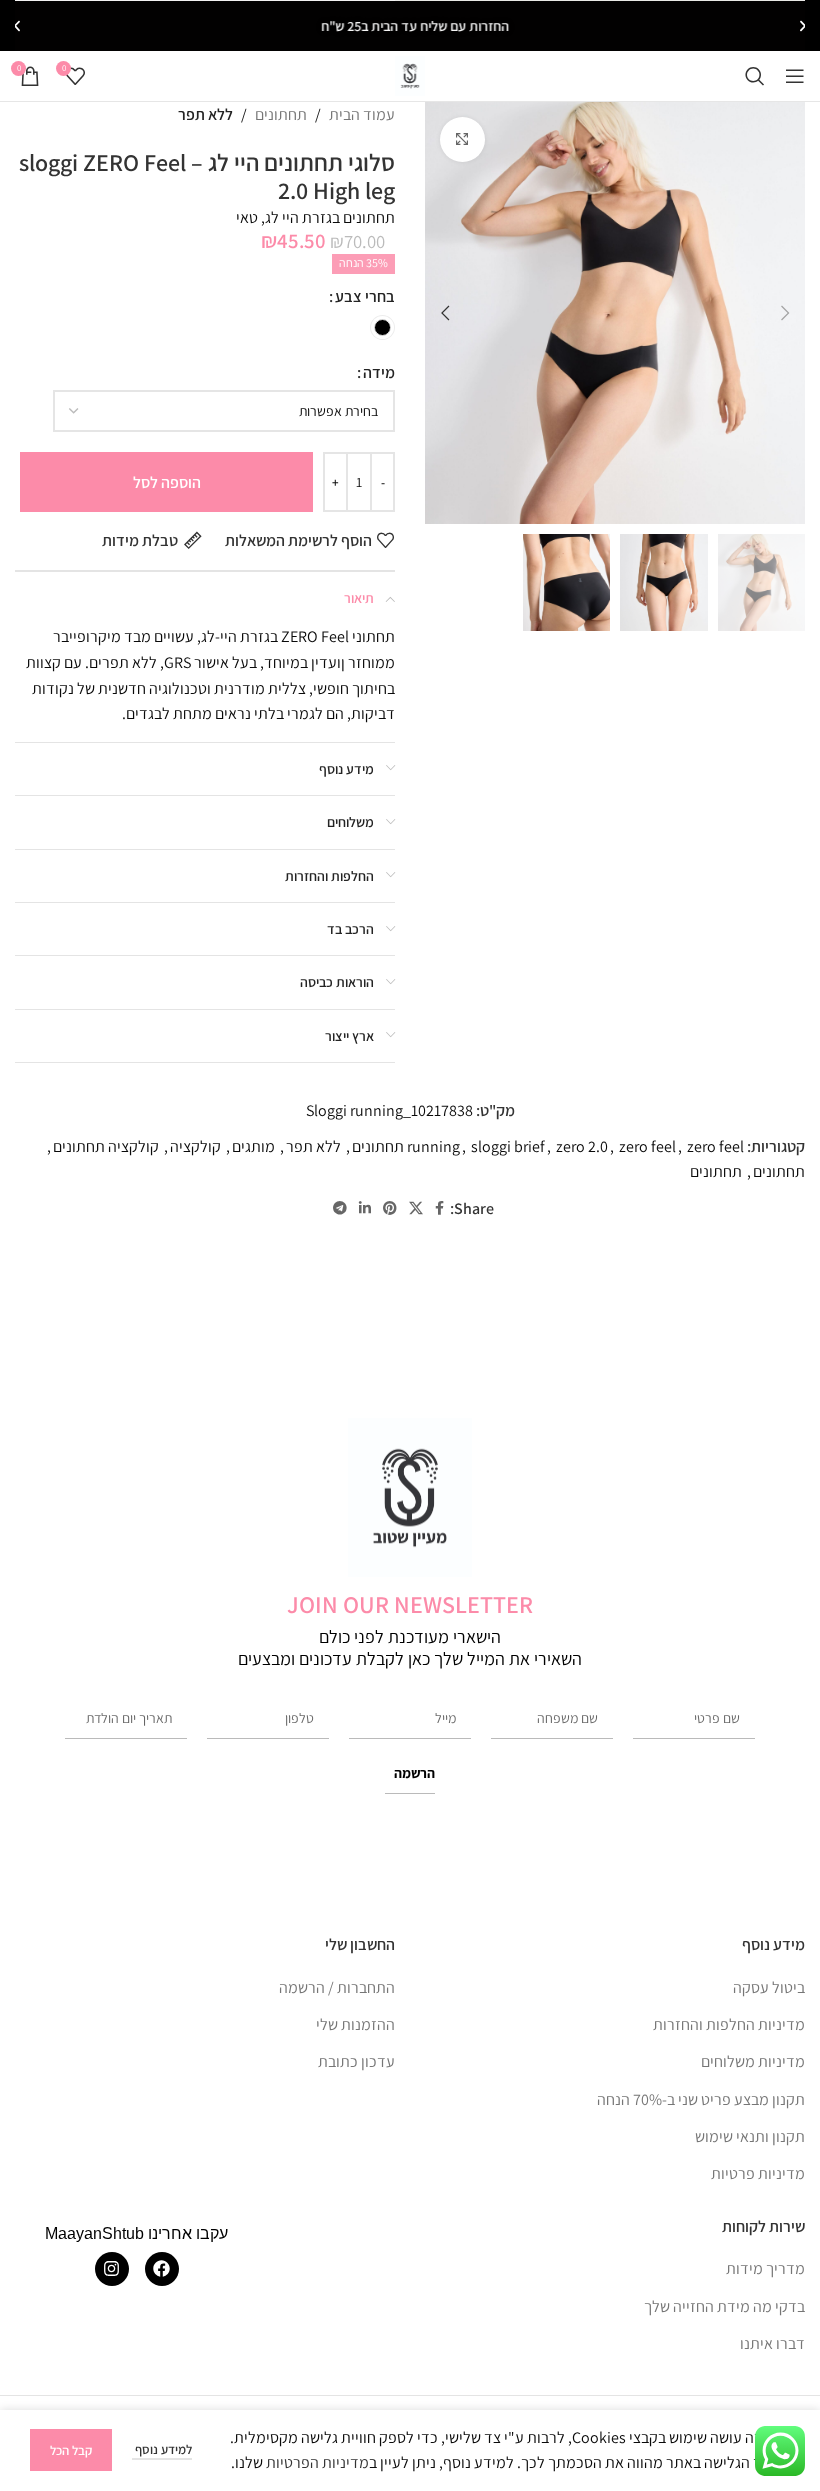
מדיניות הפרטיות (317, 2462)
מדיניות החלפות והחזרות (729, 2024)
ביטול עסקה (769, 1987)
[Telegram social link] (340, 1208)
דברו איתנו (772, 2343)
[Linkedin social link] (365, 1208)
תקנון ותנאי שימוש (750, 2136)
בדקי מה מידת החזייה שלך (724, 2306)
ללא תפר (205, 114)
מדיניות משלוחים (753, 2061)
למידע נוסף (162, 2449)
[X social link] (416, 1208)
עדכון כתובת (356, 2061)
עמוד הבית (362, 114)
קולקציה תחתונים (106, 1146)
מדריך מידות (765, 2268)
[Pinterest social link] (390, 1208)
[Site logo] (410, 74)
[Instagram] (112, 2269)
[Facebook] (162, 2269)
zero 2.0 (582, 1146)
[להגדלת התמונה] (462, 139)
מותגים (253, 1146)
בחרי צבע (365, 296)
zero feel (647, 1146)
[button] (803, 26)
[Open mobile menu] (795, 76)
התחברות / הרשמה (337, 1987)
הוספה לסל (167, 482)
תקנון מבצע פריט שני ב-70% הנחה (701, 2099)
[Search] (755, 76)
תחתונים (281, 114)
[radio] (382, 327)
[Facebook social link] (439, 1208)
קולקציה (195, 1146)
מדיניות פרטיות (758, 2173)
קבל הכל (71, 2450)
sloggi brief (508, 1146)
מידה (379, 372)
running (433, 1146)
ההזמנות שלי (355, 2024)
